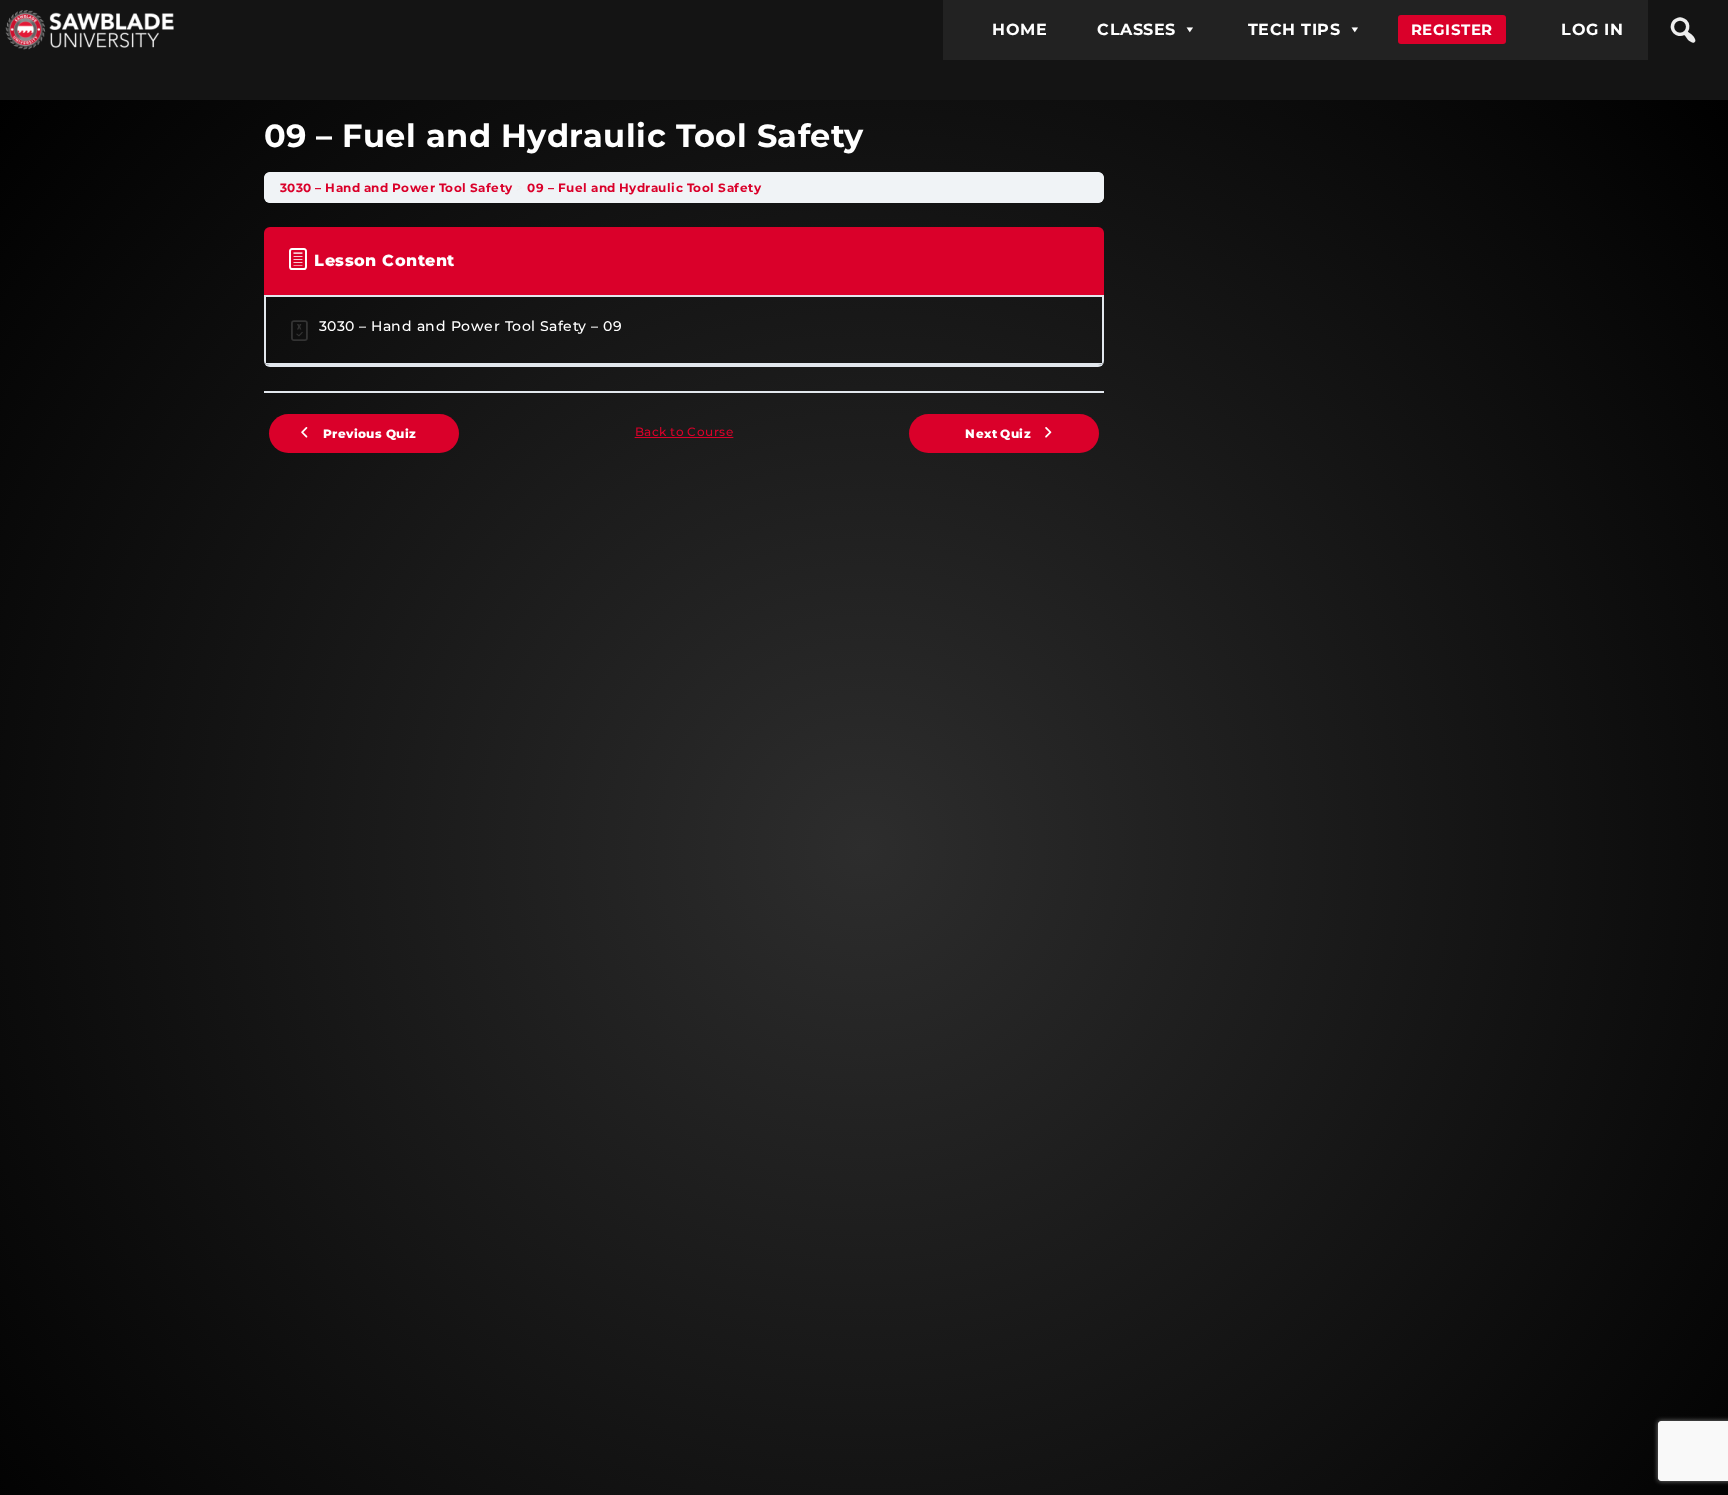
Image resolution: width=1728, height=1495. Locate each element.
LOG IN (1592, 29)
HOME (1019, 29)
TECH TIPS (1294, 29)
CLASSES (1136, 29)
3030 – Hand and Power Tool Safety (398, 187)
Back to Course (684, 431)
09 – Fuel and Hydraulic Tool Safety (644, 187)
